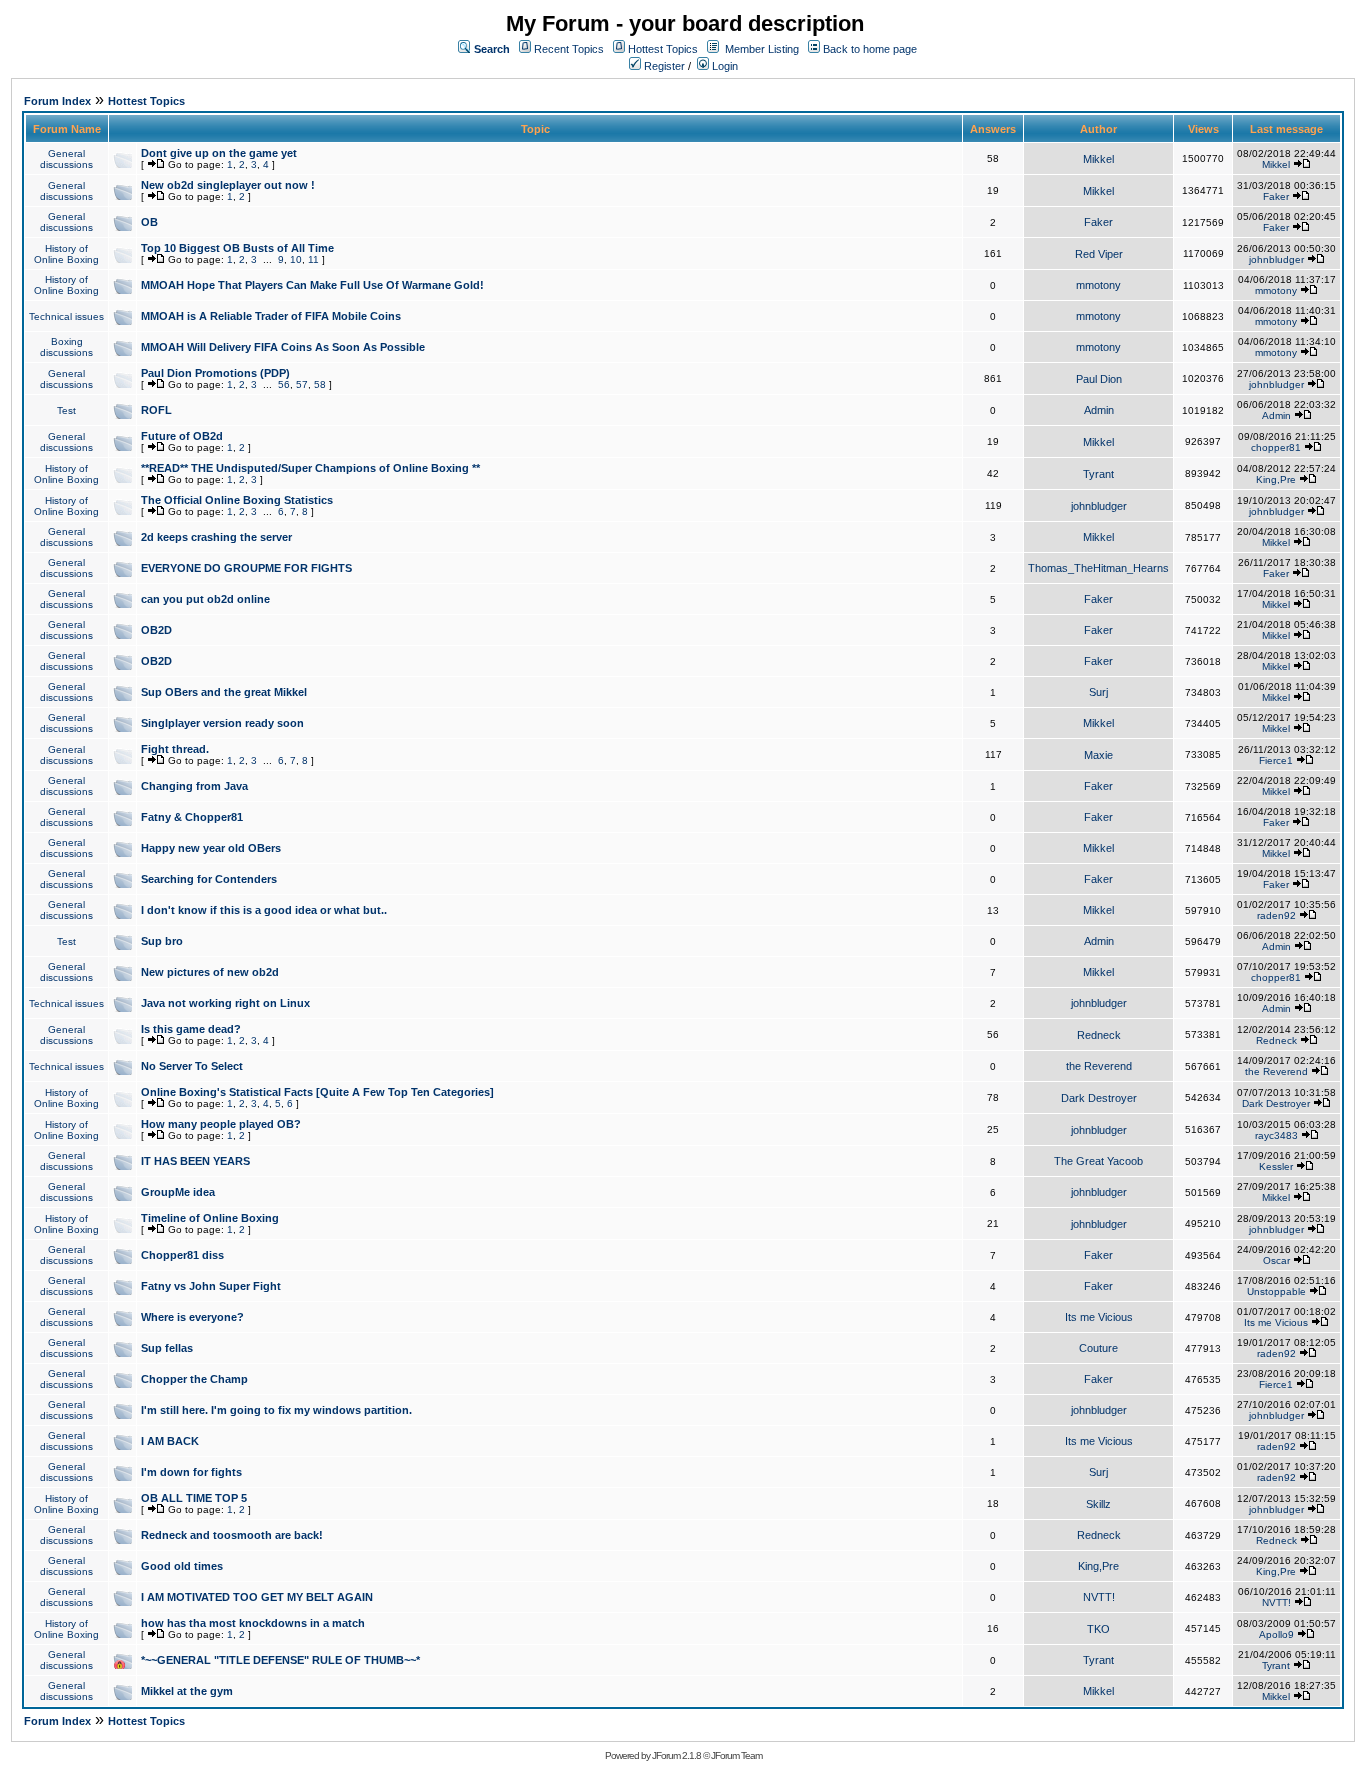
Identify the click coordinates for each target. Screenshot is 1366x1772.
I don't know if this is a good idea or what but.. (264, 910)
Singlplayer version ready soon (222, 723)
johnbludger (1276, 259)
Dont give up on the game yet (219, 153)
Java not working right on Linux (225, 1003)
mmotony (1098, 285)
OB (149, 222)
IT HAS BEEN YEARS (195, 1161)
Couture (1098, 1348)
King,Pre (1276, 479)
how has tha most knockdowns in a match (253, 1623)
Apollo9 (1276, 1634)
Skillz (1098, 1504)
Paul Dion (1099, 379)
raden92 (1276, 915)
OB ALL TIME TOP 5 (194, 1498)
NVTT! (1099, 1597)
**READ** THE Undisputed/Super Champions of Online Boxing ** (310, 468)
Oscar (1276, 1260)
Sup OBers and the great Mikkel (224, 692)
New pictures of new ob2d (210, 972)
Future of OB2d (182, 436)
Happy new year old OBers (211, 848)
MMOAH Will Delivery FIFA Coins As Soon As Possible (283, 347)
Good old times (182, 1566)
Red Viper (1099, 254)
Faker (1276, 196)
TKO (1098, 1629)
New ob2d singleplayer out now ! (228, 185)
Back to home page (870, 49)
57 (302, 384)
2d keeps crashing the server (216, 537)
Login (723, 66)
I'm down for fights (191, 1472)
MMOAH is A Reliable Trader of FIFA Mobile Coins (271, 316)
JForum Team (736, 1755)
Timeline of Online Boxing (210, 1218)
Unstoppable (1276, 1291)
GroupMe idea (178, 1192)
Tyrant (1098, 474)
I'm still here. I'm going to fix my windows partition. (276, 1410)
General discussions (66, 159)
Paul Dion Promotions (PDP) (215, 373)
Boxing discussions (66, 347)
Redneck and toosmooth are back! (232, 1535)
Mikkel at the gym (187, 1691)
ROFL (156, 410)
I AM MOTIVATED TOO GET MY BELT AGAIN (257, 1597)
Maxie (1098, 755)
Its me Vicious (1099, 1317)
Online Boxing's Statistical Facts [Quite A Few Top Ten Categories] (317, 1092)
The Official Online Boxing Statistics (237, 500)
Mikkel (1098, 159)
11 (313, 259)
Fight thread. (175, 749)
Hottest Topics (663, 49)
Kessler (1276, 1166)
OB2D (156, 630)
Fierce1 (1276, 760)
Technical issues (66, 316)
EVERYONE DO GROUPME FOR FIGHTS (246, 568)
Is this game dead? (191, 1029)
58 (320, 384)
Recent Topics (569, 49)
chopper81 (1276, 447)
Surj (1098, 692)
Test (66, 410)
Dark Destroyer (1099, 1098)
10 (296, 259)
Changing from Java (194, 786)
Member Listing (762, 49)
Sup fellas (167, 1348)
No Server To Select (192, 1066)
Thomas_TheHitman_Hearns (1098, 568)
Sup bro (162, 941)
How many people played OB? (221, 1124)
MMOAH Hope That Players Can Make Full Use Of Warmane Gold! (312, 285)
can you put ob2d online (205, 599)
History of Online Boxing (66, 254)
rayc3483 (1276, 1135)
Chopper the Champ (194, 1379)
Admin (1099, 410)
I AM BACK (170, 1441)
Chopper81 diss (182, 1255)
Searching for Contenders (209, 879)
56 (284, 384)
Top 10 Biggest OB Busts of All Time (237, 248)
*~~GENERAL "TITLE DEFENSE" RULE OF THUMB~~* (280, 1660)
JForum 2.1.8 (676, 1755)
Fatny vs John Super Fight (211, 1286)
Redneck (1099, 1035)
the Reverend (1099, 1066)
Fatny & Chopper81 (192, 817)
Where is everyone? (192, 1317)
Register (663, 66)
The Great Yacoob (1098, 1161)
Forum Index (57, 101)
